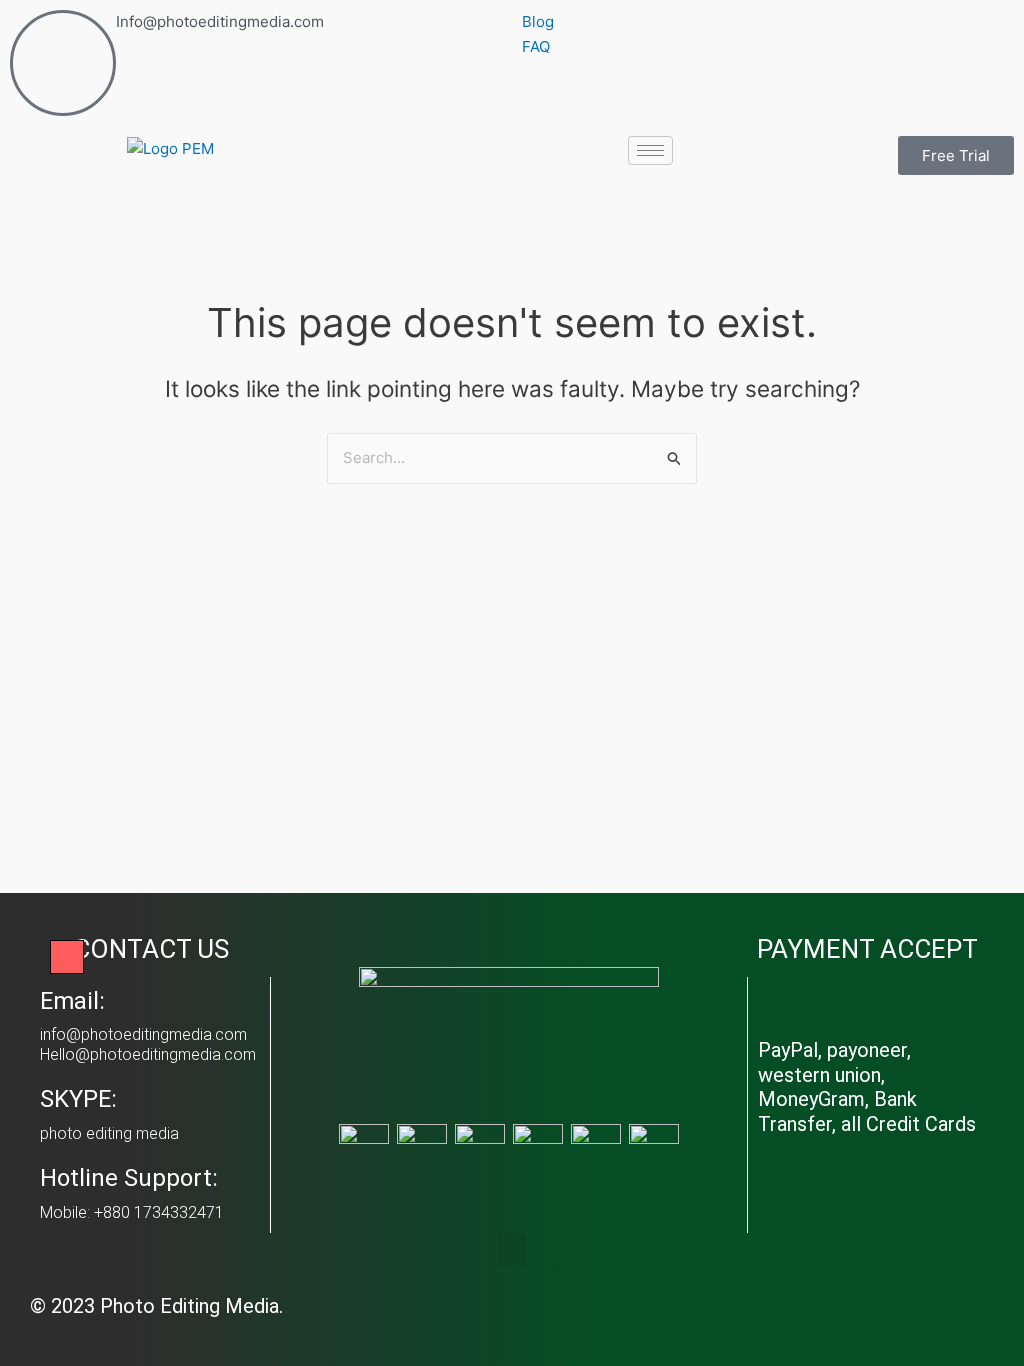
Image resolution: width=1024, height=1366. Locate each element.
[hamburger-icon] (650, 150)
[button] (512, 1249)
